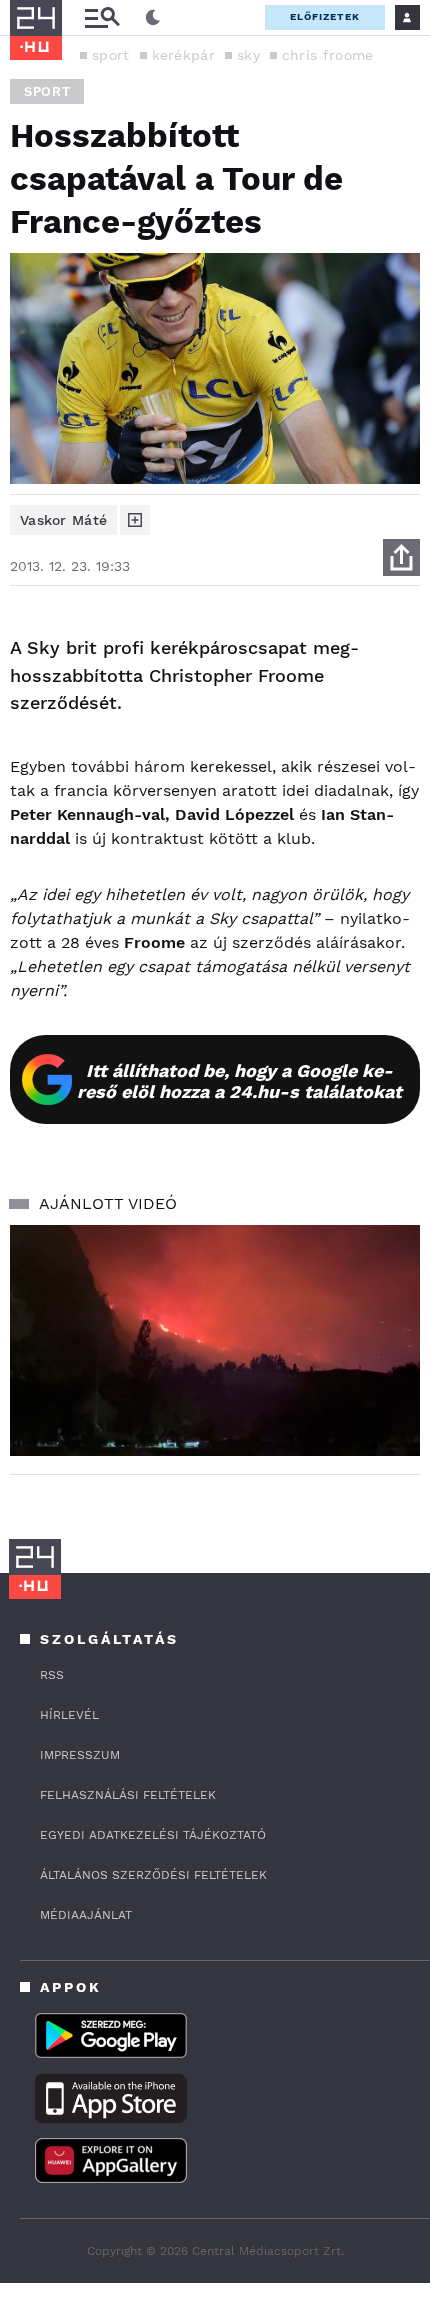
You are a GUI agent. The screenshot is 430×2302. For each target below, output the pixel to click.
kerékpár (183, 55)
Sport (47, 91)
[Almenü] (102, 17)
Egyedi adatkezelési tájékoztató (153, 1835)
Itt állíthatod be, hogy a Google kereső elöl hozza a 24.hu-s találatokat (239, 1081)
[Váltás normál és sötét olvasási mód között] (153, 18)
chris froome (328, 55)
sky (248, 55)
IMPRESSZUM (80, 1755)
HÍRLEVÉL (69, 1715)
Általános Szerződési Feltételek (153, 1875)
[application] (215, 1340)
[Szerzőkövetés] (135, 520)
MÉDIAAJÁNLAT (86, 1915)
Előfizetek (325, 16)
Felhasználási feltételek (128, 1795)
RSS (52, 1675)
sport (111, 55)
